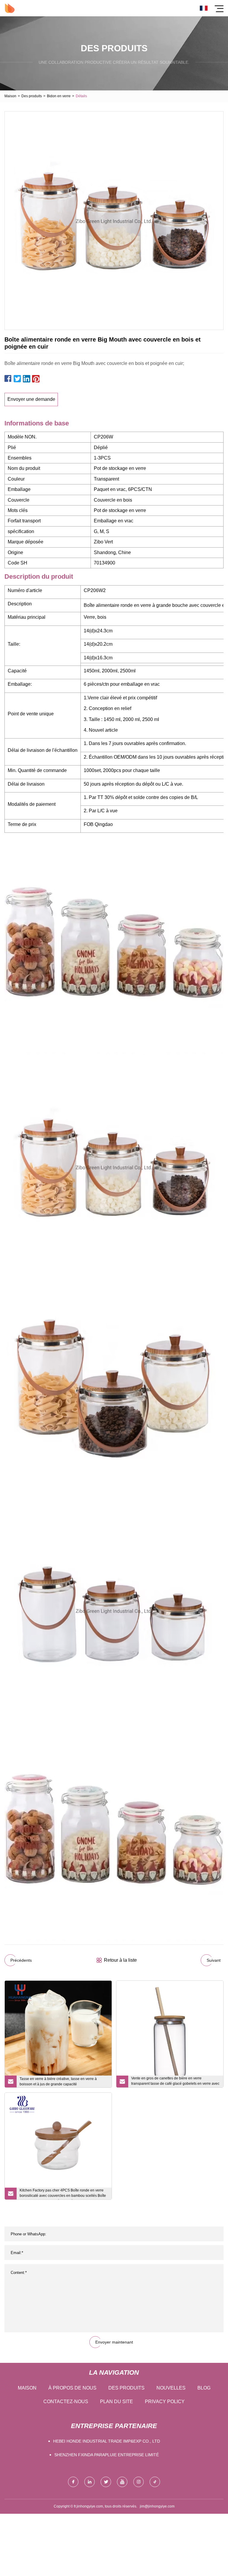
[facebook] (73, 2482)
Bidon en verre (59, 96)
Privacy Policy (165, 2402)
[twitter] (106, 2482)
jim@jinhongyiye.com (157, 2506)
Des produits (32, 96)
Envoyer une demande (31, 399)
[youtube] (122, 2482)
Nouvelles (171, 2388)
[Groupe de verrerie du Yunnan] (10, 8)
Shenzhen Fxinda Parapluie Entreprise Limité (107, 2455)
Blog (204, 2388)
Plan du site (117, 2402)
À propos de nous (72, 2388)
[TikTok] (155, 2482)
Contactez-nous (66, 2402)
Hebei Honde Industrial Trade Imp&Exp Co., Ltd (107, 2441)
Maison (10, 96)
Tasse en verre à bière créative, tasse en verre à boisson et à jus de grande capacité (58, 2081)
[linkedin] (90, 2482)
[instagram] (138, 2482)
